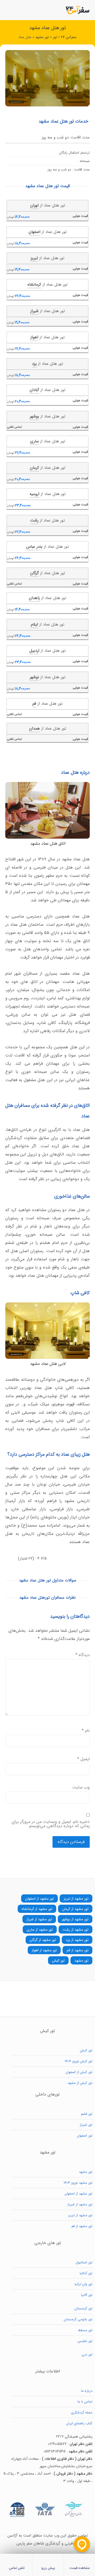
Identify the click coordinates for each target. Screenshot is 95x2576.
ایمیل (84, 1759)
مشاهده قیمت (80, 2568)
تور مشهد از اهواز (44, 1950)
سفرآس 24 (69, 37)
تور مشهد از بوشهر (75, 1919)
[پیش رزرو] (48, 2561)
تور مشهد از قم (77, 1950)
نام (86, 1731)
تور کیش (58, 1961)
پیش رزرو (48, 2568)
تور (55, 37)
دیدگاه (83, 1655)
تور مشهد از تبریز (76, 1899)
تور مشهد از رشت (75, 1930)
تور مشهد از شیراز (39, 1919)
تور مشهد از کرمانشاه (37, 1909)
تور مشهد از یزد (77, 1940)
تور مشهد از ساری (40, 1930)
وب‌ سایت (81, 1787)
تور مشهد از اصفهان (39, 1899)
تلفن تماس (17, 2568)
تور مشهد (42, 37)
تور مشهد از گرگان (43, 1940)
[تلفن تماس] (17, 2561)
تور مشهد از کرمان (75, 1909)
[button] (7, 10)
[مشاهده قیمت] (79, 2561)
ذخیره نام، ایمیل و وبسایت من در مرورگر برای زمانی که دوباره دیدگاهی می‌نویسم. (51, 1824)
